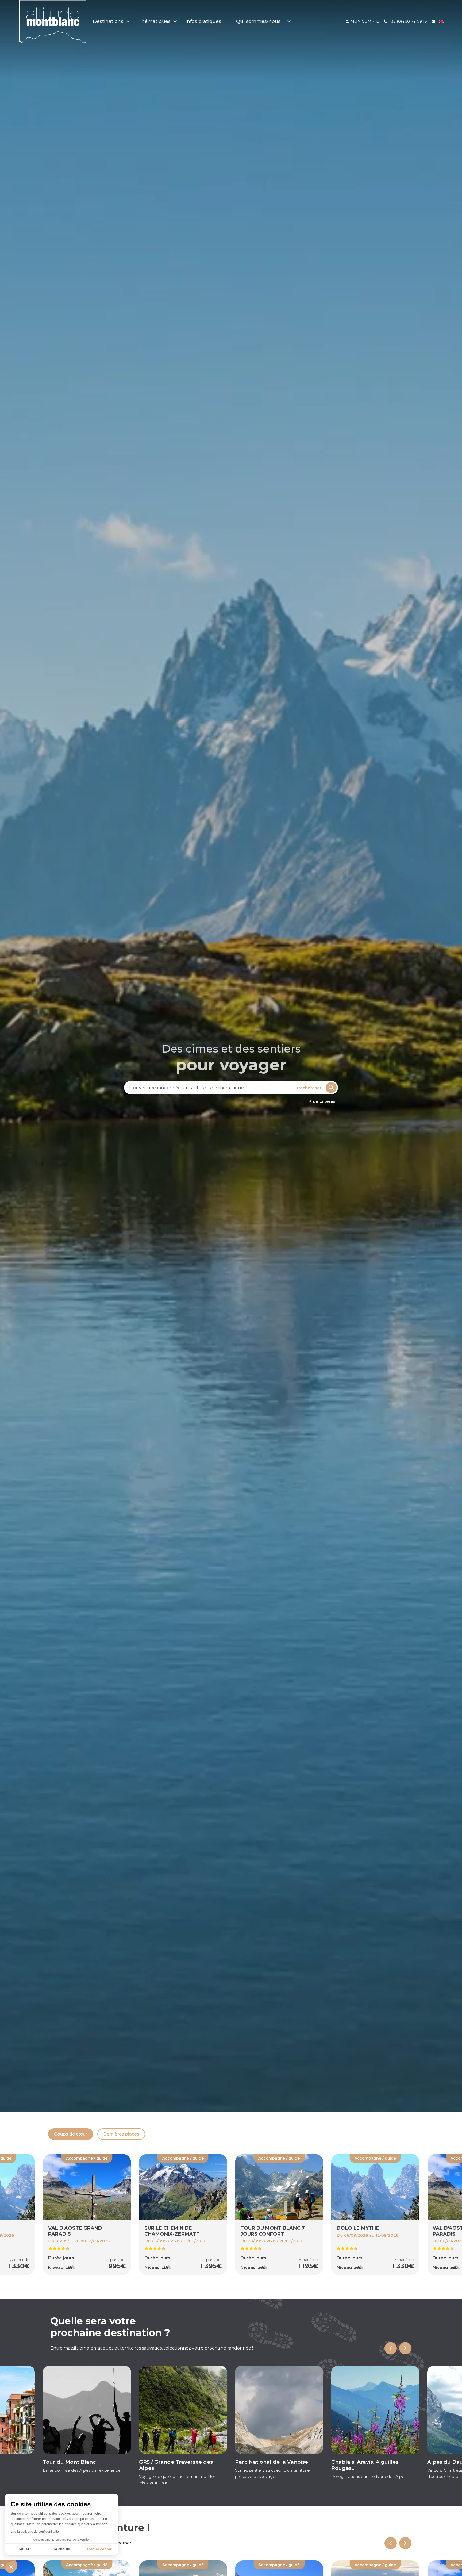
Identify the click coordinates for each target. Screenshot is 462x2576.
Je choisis (61, 2549)
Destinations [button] (109, 21)
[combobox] (210, 1088)
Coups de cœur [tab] (71, 2134)
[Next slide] (405, 2348)
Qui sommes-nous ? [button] (261, 21)
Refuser (24, 2549)
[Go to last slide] (391, 2348)
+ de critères (322, 1101)
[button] (11, 2567)
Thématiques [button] (155, 21)
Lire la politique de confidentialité (35, 2532)
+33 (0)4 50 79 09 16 (407, 21)
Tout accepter (99, 2549)
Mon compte (364, 21)
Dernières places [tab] (121, 2134)
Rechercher (309, 1088)
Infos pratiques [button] (204, 21)
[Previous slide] (391, 2543)
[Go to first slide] (405, 2543)
